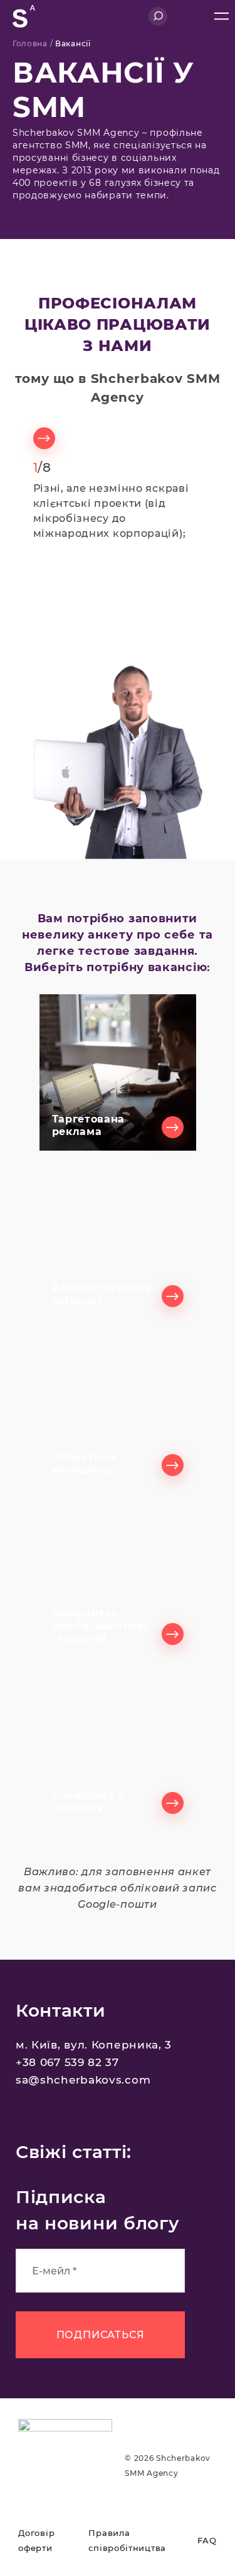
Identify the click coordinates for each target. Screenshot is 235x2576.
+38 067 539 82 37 (67, 2062)
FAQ (207, 2540)
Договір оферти (36, 2540)
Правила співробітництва (127, 2540)
